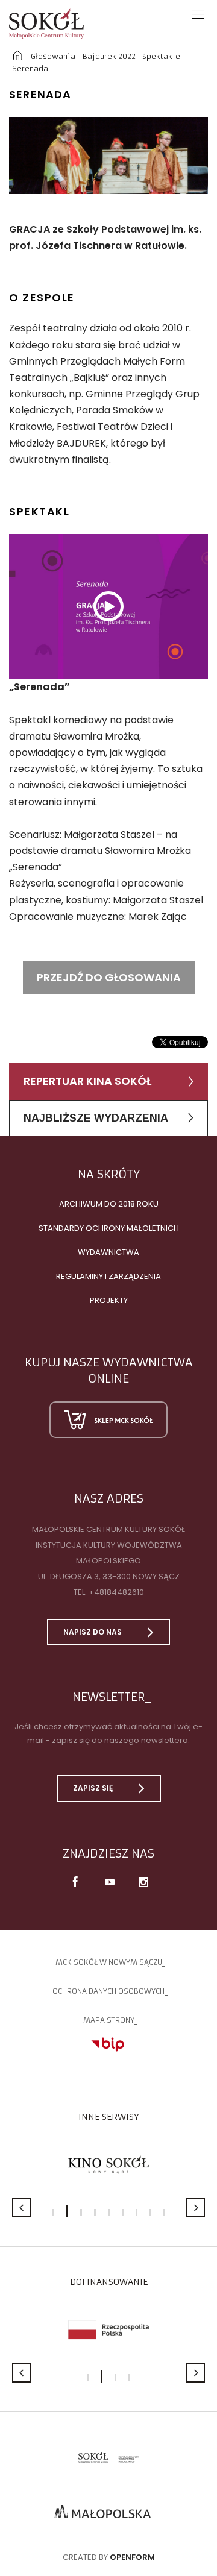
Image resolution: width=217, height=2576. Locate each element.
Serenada (30, 68)
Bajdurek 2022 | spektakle (131, 56)
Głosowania (53, 56)
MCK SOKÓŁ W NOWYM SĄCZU (109, 1962)
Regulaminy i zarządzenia (108, 1276)
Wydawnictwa (108, 1252)
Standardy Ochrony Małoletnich (109, 1228)
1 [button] (53, 2212)
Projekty (109, 1300)
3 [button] (81, 2212)
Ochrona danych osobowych (108, 1991)
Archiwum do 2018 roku (109, 1204)
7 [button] (137, 2212)
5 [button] (109, 2212)
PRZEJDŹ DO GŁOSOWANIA (109, 977)
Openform (132, 2557)
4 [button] (95, 2212)
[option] (108, 156)
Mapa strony (109, 2020)
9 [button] (164, 2212)
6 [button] (123, 2212)
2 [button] (67, 2211)
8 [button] (150, 2212)
